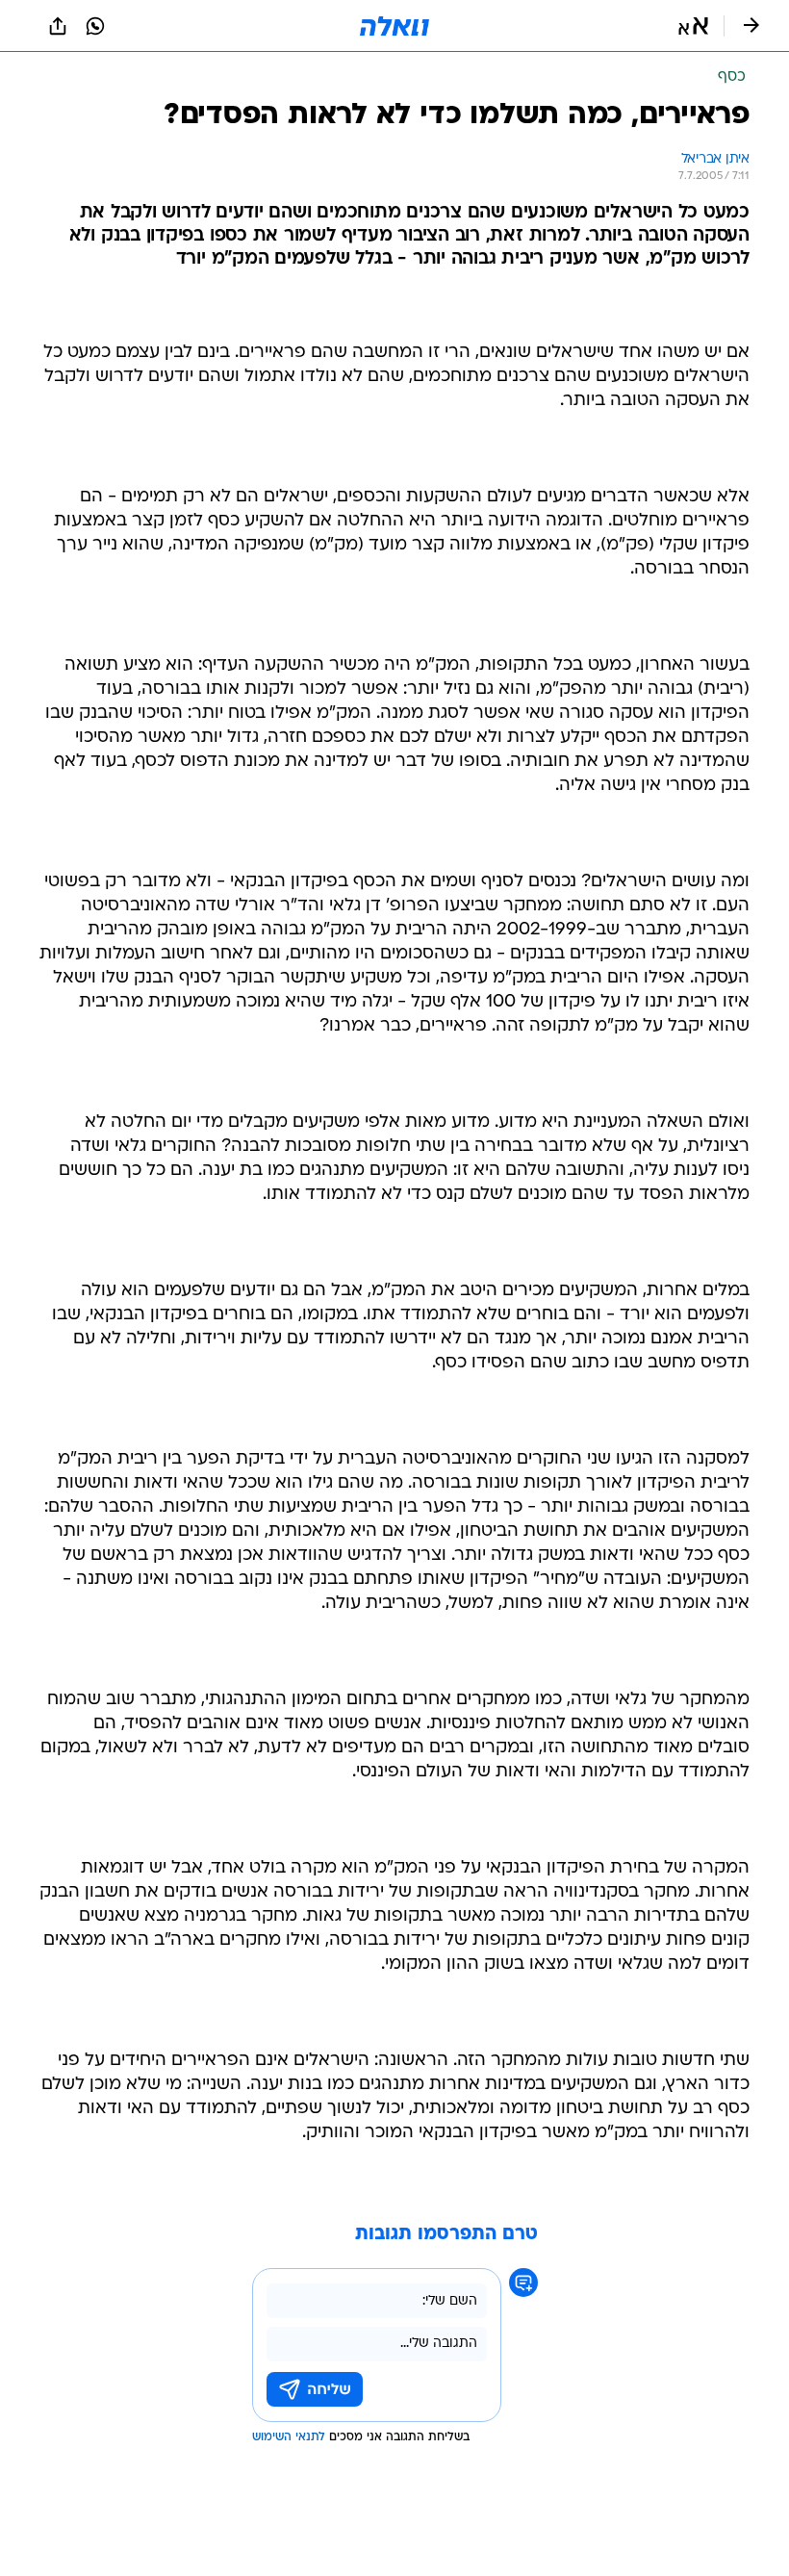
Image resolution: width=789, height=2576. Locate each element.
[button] (693, 26)
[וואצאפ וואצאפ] (95, 26)
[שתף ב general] (58, 26)
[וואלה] (394, 26)
